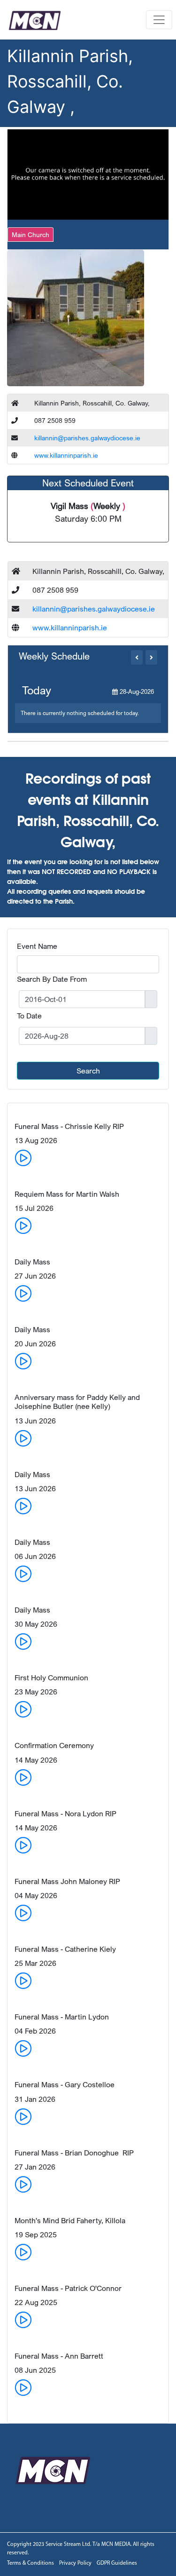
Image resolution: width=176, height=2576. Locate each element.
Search (88, 1071)
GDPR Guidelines (117, 2563)
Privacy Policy (75, 2563)
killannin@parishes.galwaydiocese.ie (87, 438)
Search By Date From (52, 979)
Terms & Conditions (31, 2563)
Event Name (37, 946)
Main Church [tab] (31, 235)
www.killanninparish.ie (66, 455)
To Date (29, 1016)
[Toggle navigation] (159, 20)
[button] (137, 657)
